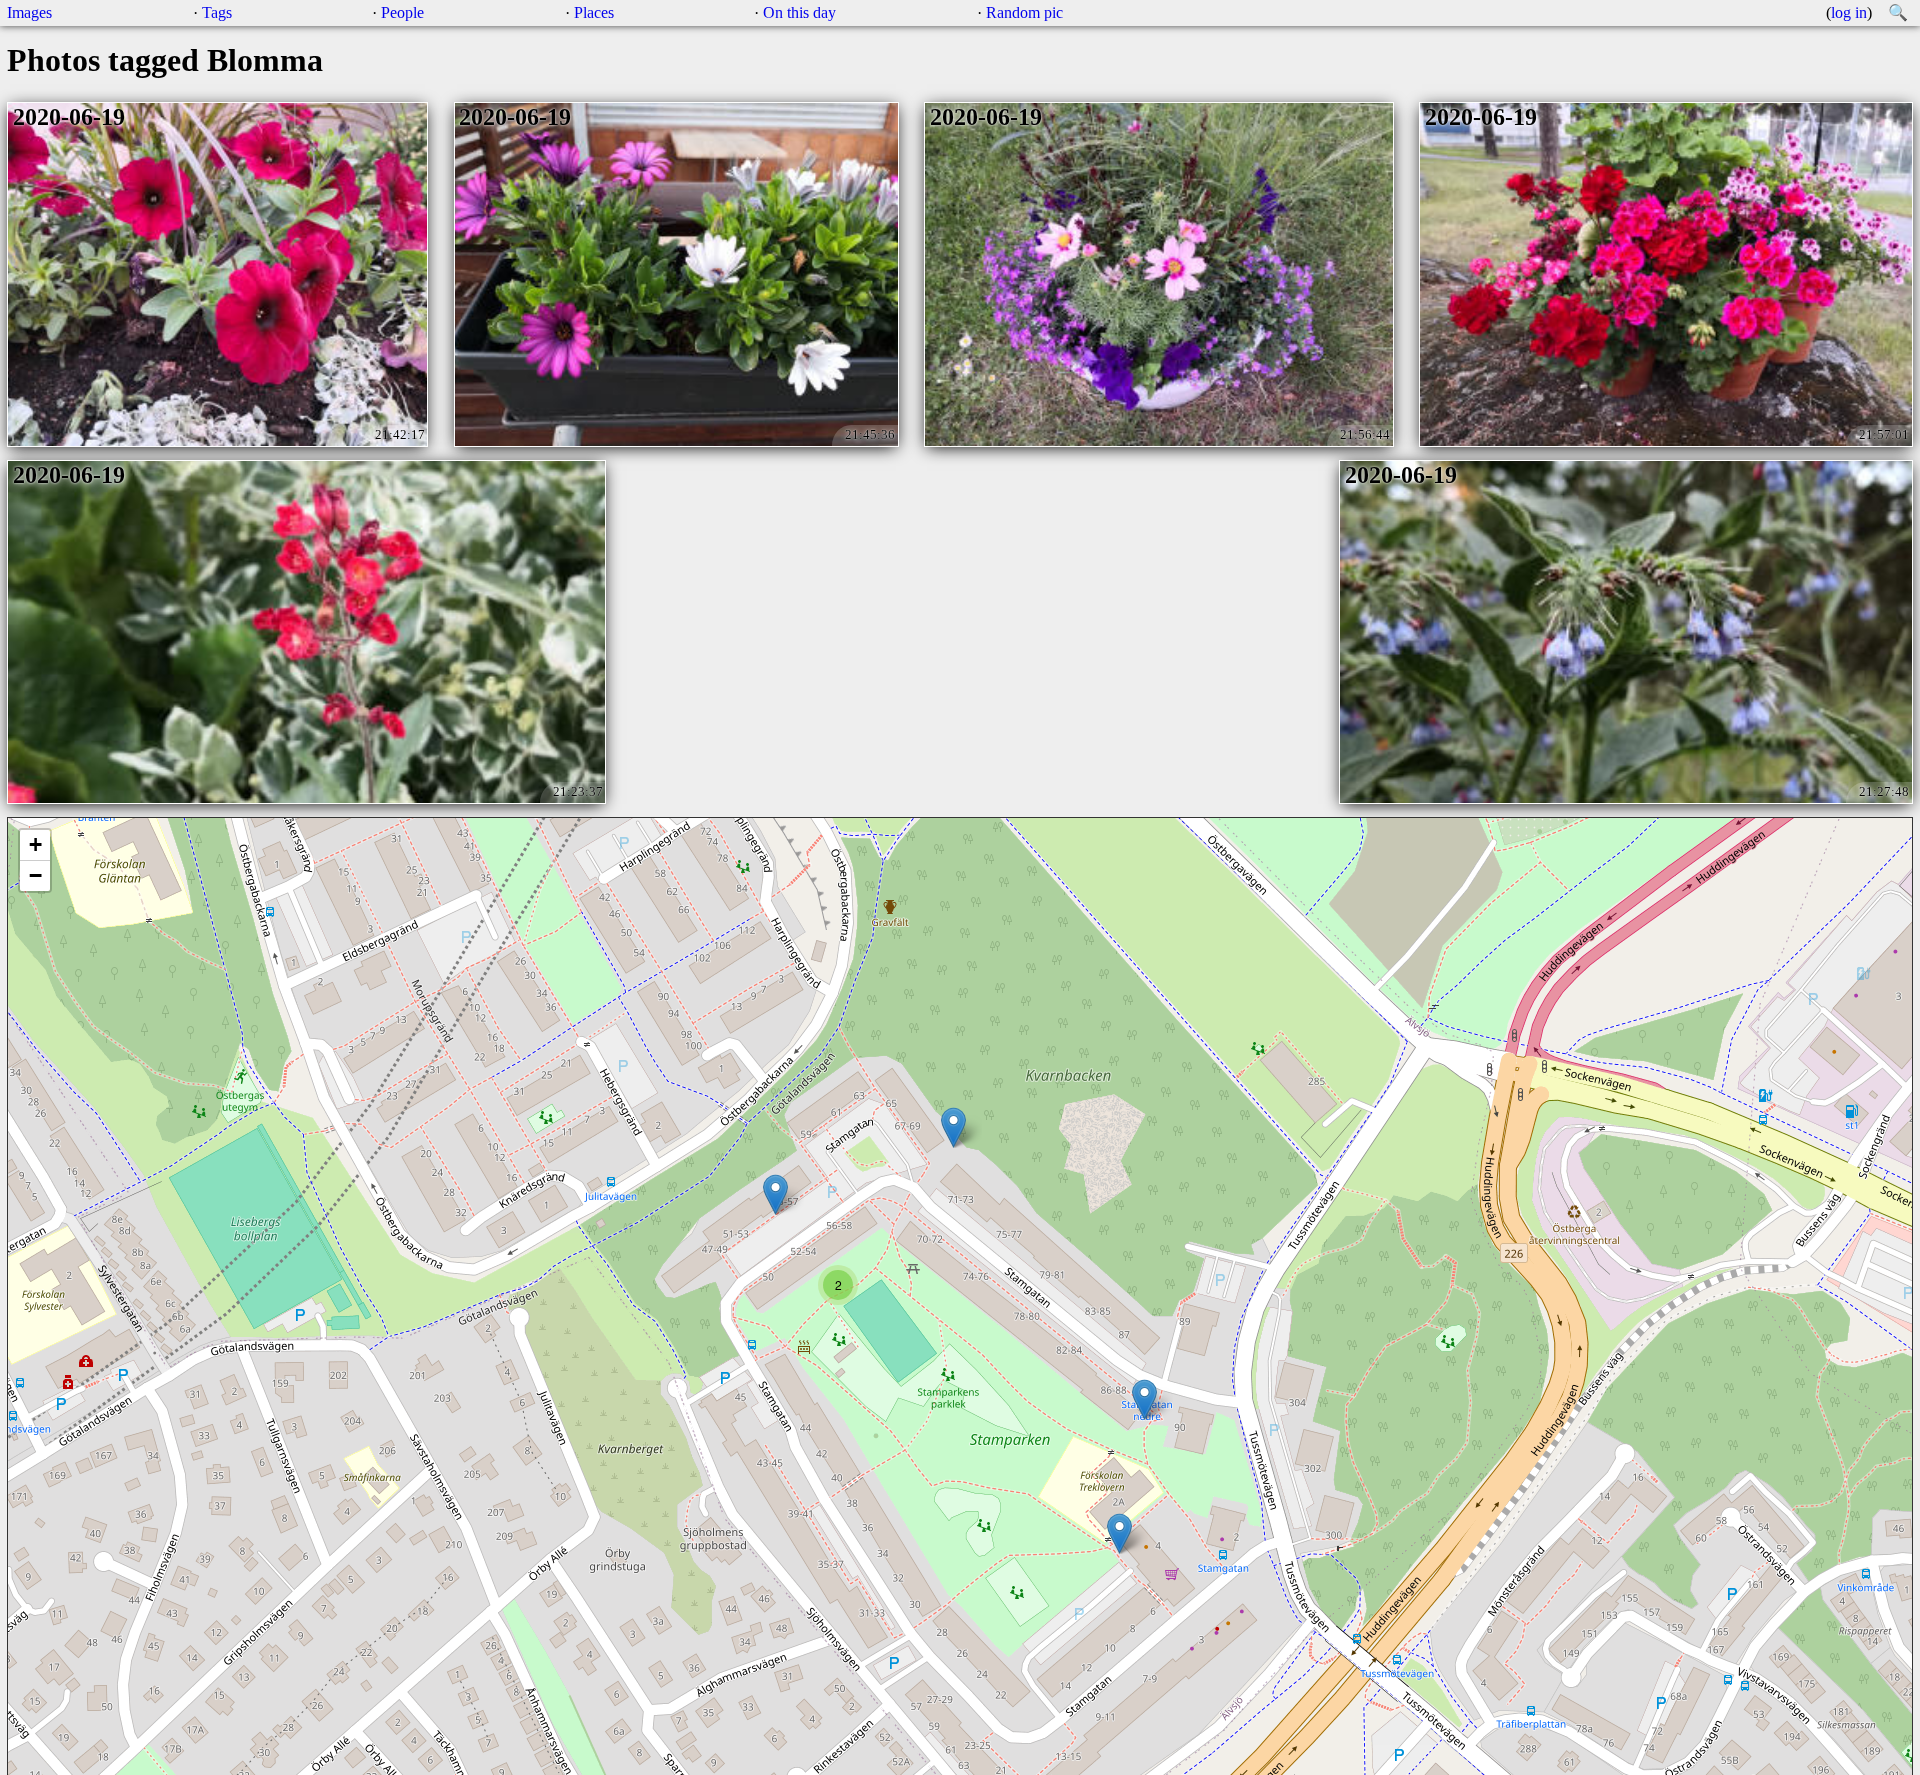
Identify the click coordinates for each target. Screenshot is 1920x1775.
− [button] (35, 875)
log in (1849, 12)
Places (594, 12)
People (402, 12)
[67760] (1119, 1533)
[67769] (1144, 1399)
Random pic (1024, 12)
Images (29, 12)
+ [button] (35, 844)
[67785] (775, 1194)
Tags (217, 12)
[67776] (953, 1127)
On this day (799, 12)
